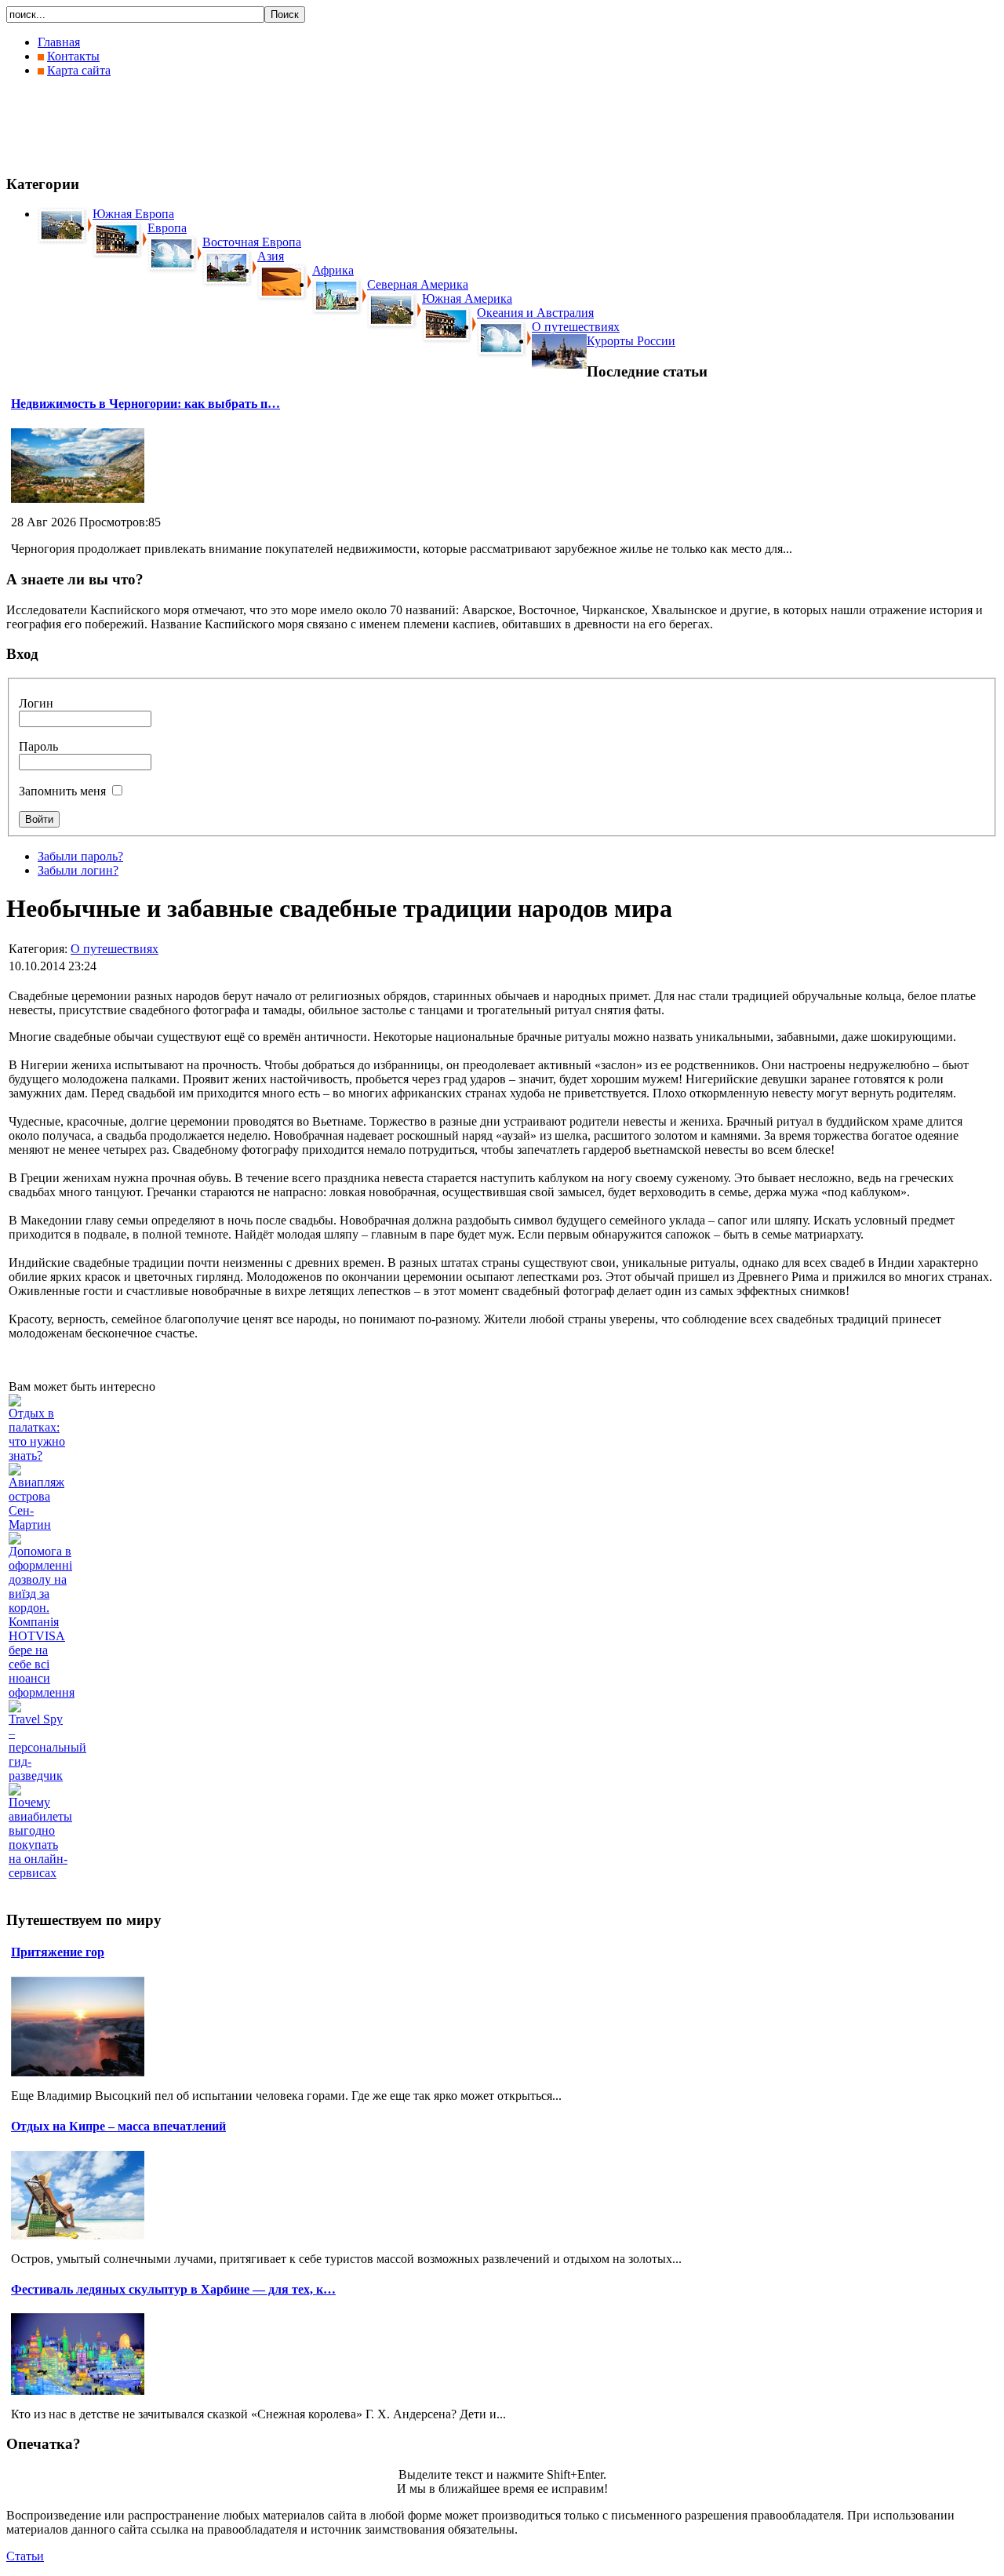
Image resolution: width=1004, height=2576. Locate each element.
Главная (59, 42)
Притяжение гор (58, 1952)
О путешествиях (115, 949)
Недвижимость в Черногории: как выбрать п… (146, 404)
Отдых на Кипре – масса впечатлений (118, 2126)
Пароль (38, 746)
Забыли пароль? (80, 856)
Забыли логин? (78, 870)
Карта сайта (79, 70)
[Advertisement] (292, 126)
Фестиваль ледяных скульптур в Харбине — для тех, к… (173, 2289)
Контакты (73, 56)
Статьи (25, 2556)
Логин (36, 703)
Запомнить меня (62, 791)
